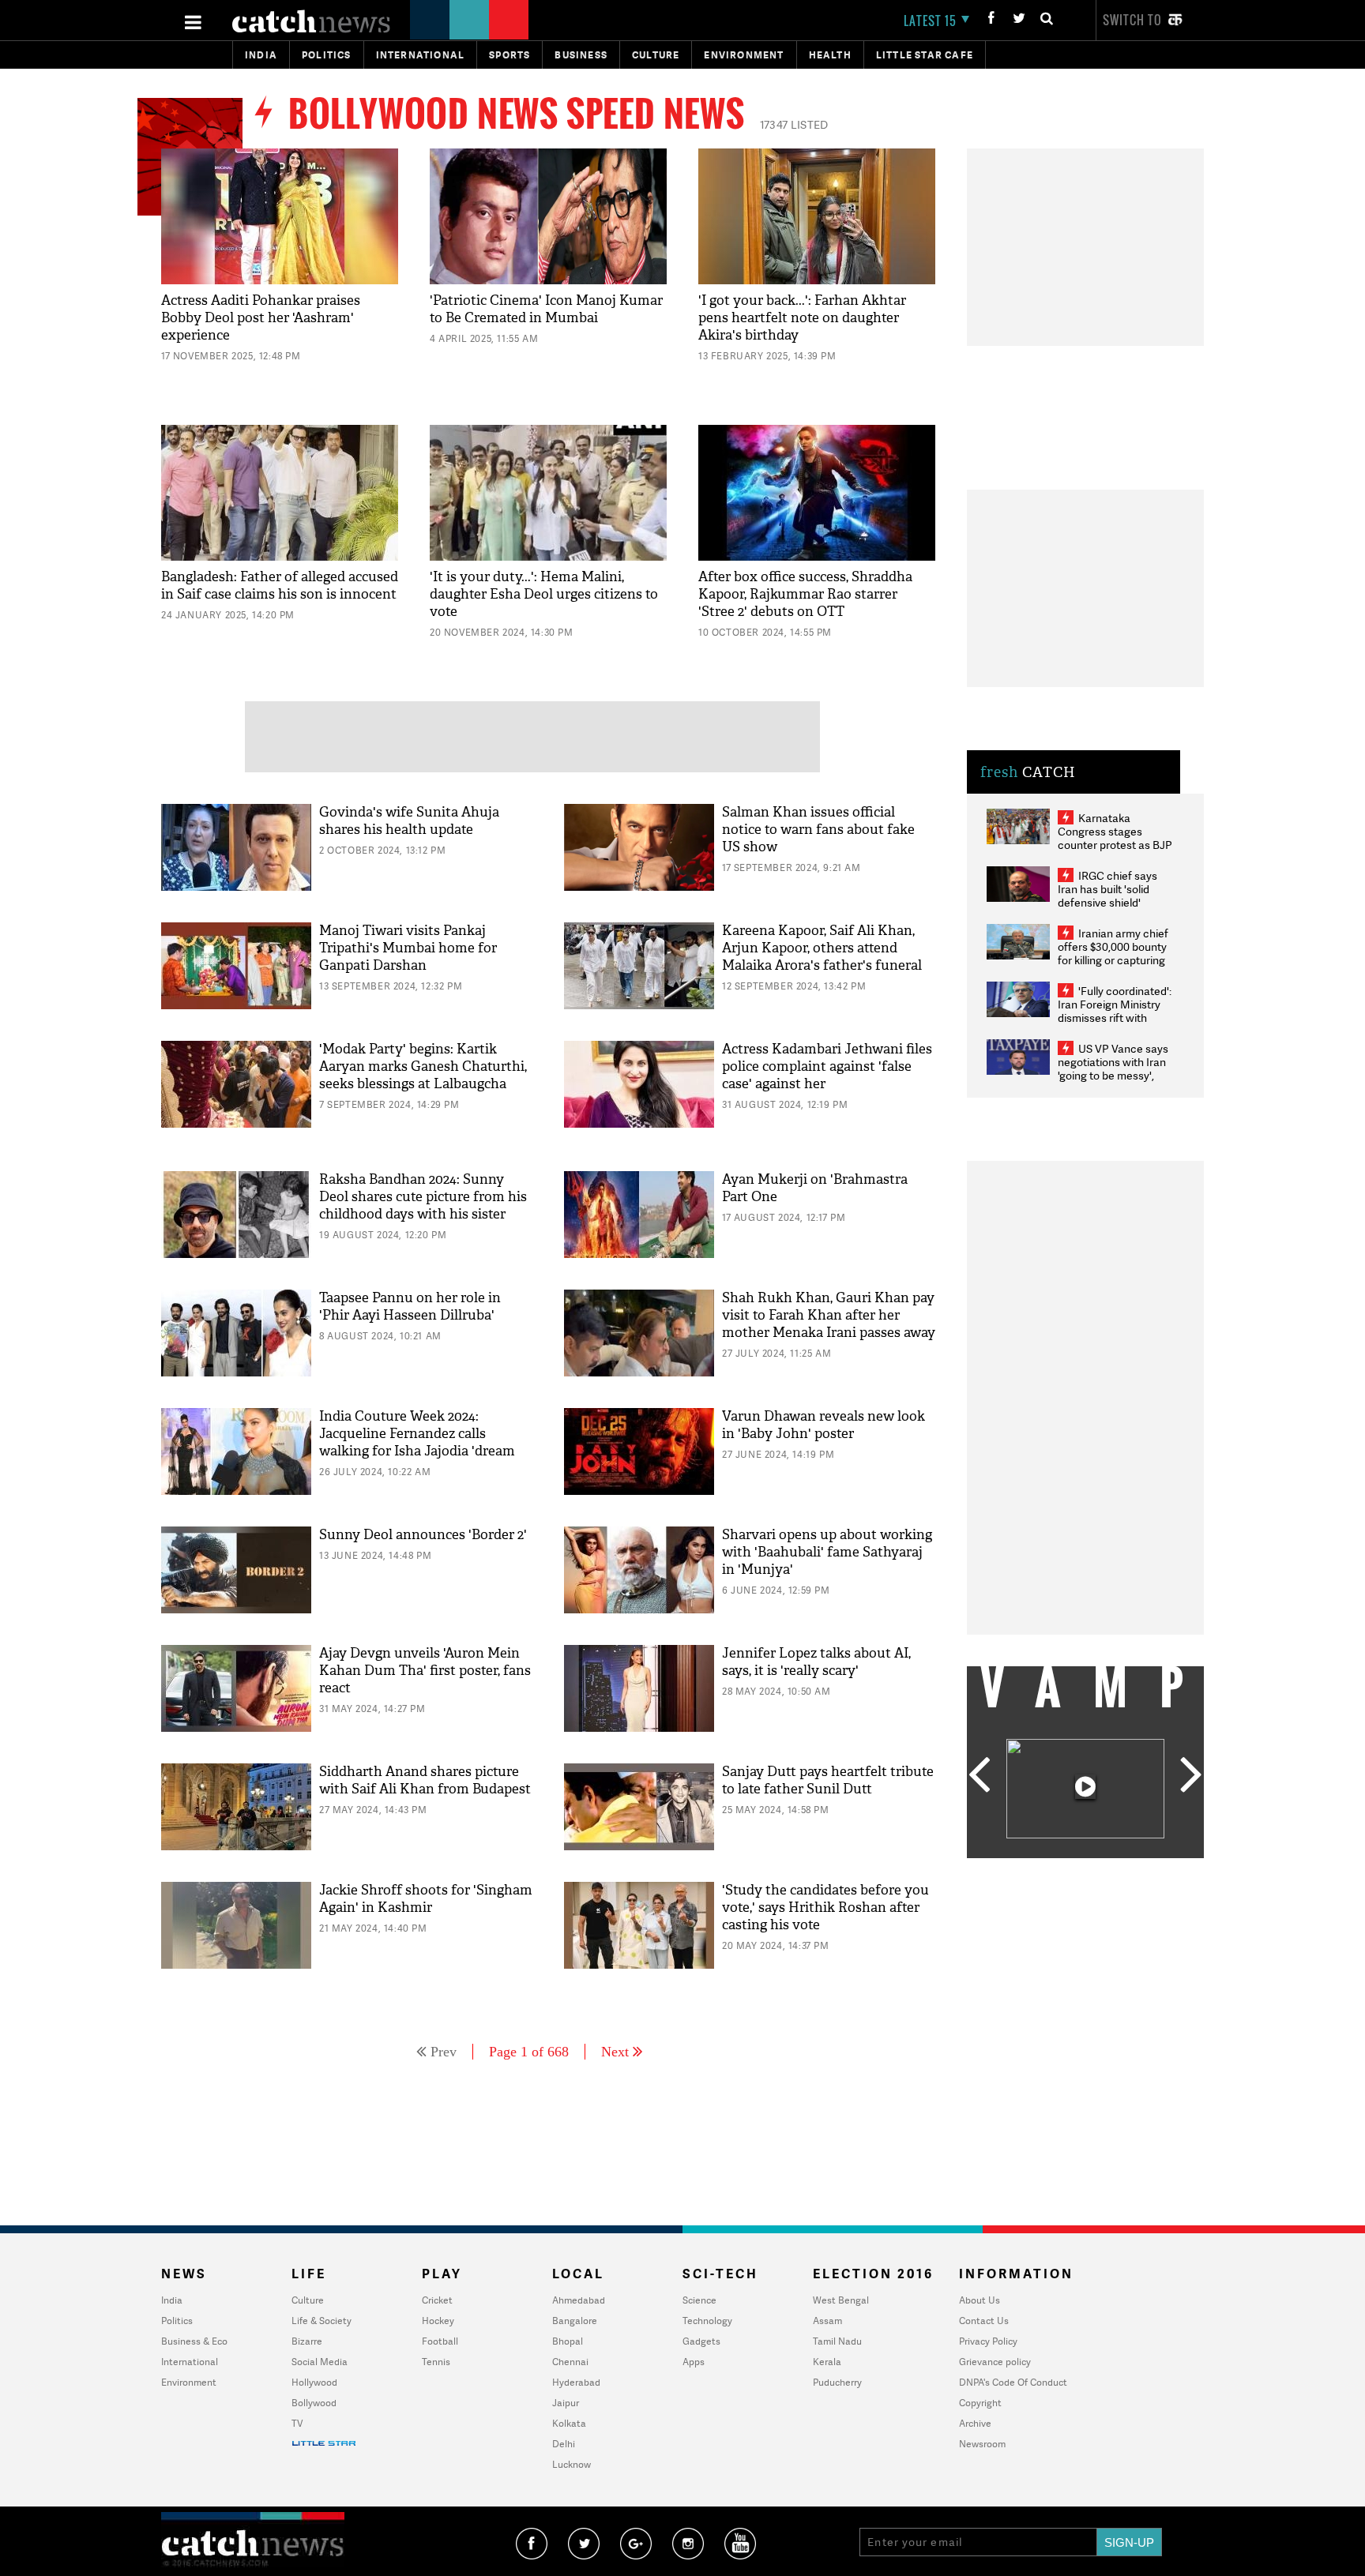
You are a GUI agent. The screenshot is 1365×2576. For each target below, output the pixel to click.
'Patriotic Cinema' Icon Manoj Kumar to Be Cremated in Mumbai (546, 309)
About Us (980, 2300)
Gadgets (701, 2341)
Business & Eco (194, 2341)
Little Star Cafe (925, 55)
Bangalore (575, 2321)
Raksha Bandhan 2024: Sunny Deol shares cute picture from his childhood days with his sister (423, 1197)
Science (699, 2300)
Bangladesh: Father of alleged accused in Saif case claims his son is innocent (280, 586)
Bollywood (314, 2403)
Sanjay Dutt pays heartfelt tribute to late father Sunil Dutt (828, 1780)
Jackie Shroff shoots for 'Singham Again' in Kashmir (426, 1899)
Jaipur (566, 2403)
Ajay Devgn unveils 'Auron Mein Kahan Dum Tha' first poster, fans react (425, 1671)
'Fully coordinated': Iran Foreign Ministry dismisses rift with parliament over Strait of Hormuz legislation (1115, 1018)
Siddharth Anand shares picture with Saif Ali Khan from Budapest (425, 1780)
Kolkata (569, 2423)
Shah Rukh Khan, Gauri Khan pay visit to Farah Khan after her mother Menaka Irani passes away (829, 1315)
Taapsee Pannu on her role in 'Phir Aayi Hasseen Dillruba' (410, 1307)
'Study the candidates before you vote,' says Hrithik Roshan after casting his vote (825, 1908)
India (261, 55)
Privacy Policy (988, 2341)
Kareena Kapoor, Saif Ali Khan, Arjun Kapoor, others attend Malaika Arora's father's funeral (822, 948)
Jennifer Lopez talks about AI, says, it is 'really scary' (816, 1662)
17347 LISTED (794, 124)
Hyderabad (576, 2382)
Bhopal (568, 2341)
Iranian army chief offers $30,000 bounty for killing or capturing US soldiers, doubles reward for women (1113, 960)
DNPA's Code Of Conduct (1013, 2382)
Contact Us (984, 2321)
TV (297, 2423)
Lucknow (572, 2464)
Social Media (320, 2362)
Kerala (827, 2362)
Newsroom (982, 2444)
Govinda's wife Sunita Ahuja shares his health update (409, 821)
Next (615, 2052)
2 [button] (1062, 1870)
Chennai (570, 2362)
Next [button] (1191, 1776)
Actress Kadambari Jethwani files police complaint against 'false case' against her (827, 1066)
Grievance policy (995, 2362)
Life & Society (322, 2321)
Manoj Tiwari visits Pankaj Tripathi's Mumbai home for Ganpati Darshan (408, 948)
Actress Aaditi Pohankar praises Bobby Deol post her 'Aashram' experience (261, 318)
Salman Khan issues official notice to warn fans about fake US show (818, 830)
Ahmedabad (579, 2300)
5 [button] (1133, 1870)
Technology (707, 2321)
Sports (510, 55)
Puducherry (837, 2382)
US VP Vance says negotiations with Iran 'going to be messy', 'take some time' (1113, 1068)
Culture (656, 55)
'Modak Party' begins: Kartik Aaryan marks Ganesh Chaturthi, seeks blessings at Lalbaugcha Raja (423, 1075)
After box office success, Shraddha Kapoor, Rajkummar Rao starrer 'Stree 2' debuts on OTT (805, 594)
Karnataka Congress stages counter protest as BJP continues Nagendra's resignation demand (1115, 845)
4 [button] (1109, 1870)
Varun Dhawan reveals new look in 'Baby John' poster (824, 1425)
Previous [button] (979, 1776)
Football (440, 2341)
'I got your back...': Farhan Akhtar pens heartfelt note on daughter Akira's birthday (802, 318)
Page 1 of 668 (529, 2052)
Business (581, 55)
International (190, 2362)
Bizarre (307, 2341)
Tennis (436, 2362)
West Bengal (841, 2300)
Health (830, 55)
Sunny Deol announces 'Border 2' (423, 1535)
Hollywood (314, 2382)
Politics (327, 55)
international (421, 55)
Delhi (564, 2444)
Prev (444, 2052)
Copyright (980, 2403)
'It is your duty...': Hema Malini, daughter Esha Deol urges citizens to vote (544, 594)
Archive (975, 2423)
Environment (744, 55)
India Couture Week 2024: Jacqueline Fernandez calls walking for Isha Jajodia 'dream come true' (417, 1442)
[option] (1085, 1791)
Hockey (438, 2321)
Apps (694, 2362)
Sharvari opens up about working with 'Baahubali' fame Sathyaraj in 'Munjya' (827, 1552)
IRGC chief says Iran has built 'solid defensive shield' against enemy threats (1114, 896)
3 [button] (1085, 1870)
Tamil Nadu (837, 2341)
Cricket (437, 2300)
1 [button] (1038, 1870)
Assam (827, 2321)
